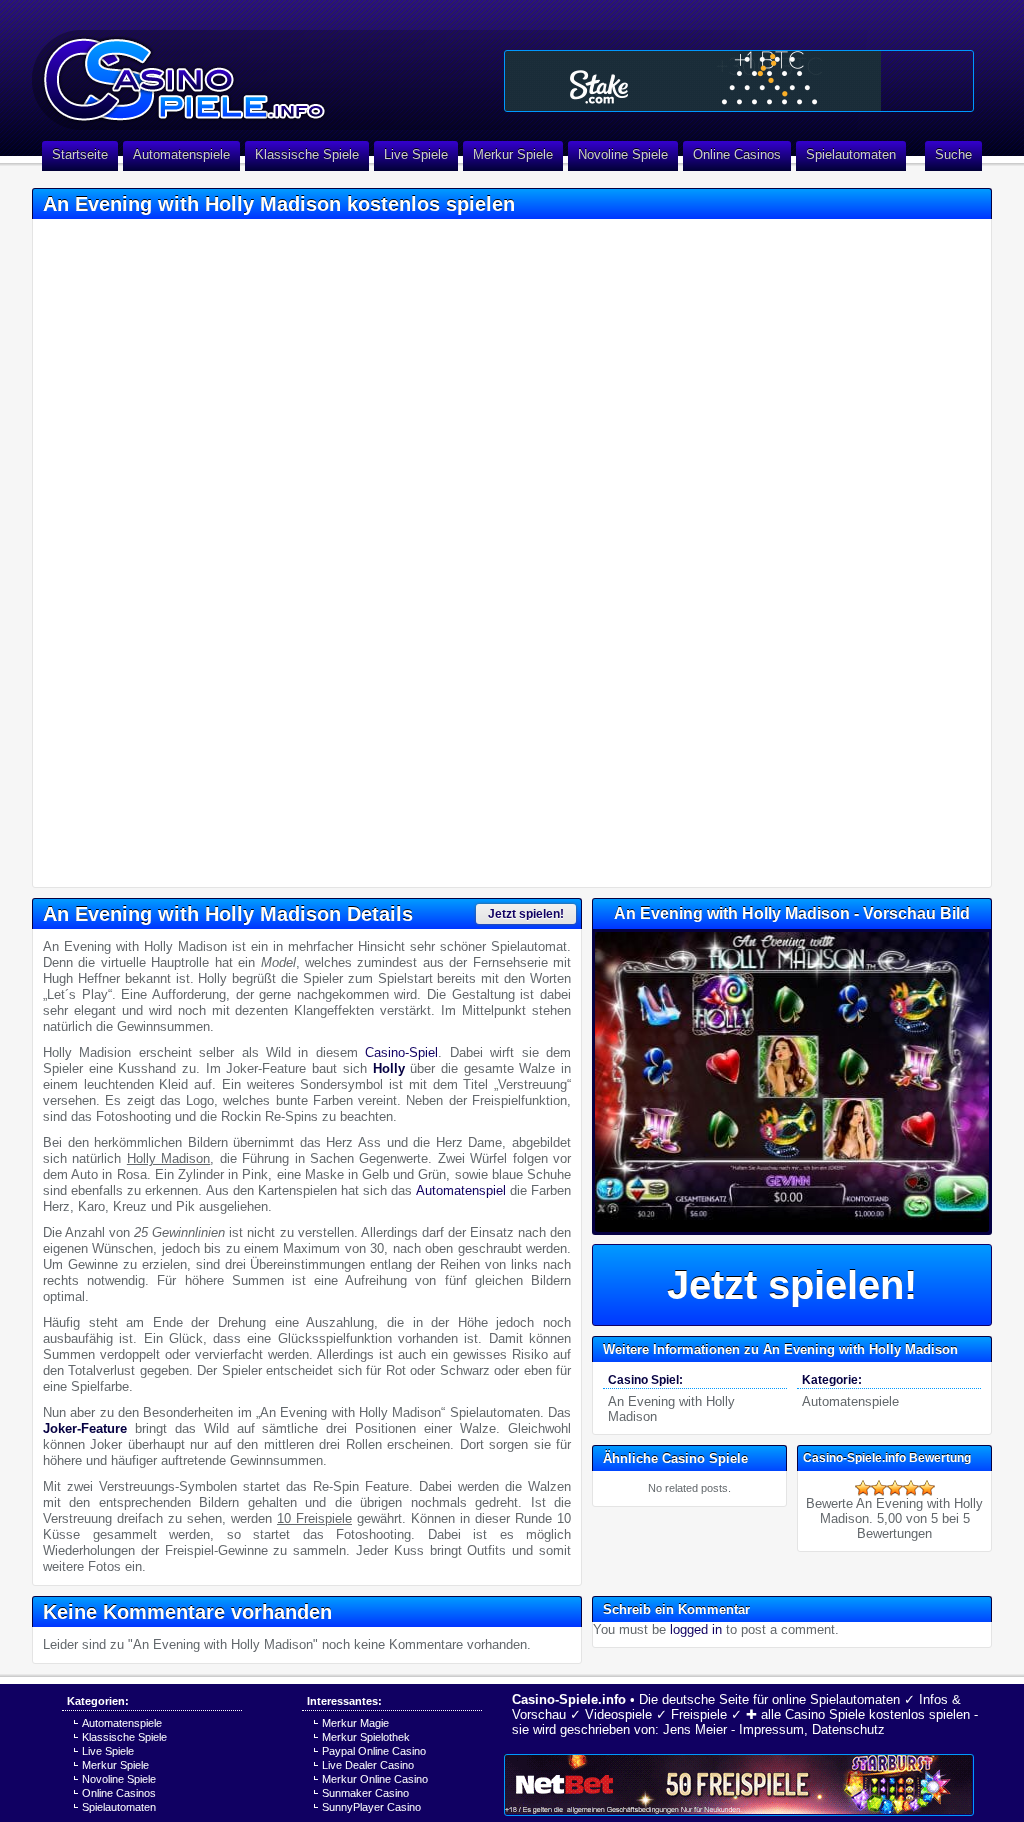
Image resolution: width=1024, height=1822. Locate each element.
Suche (953, 154)
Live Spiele (416, 154)
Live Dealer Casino (368, 1765)
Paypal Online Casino (374, 1751)
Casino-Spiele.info (569, 1699)
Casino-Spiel (401, 1052)
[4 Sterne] (911, 1488)
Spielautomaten (851, 154)
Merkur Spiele (513, 154)
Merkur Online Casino (375, 1779)
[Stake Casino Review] (739, 81)
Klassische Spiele (307, 154)
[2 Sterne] (879, 1488)
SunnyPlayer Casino (371, 1807)
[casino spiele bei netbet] (739, 1785)
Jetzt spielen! (526, 914)
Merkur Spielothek (366, 1737)
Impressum (771, 1729)
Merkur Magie (355, 1723)
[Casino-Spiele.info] (262, 70)
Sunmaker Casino (365, 1793)
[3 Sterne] (895, 1488)
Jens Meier (695, 1729)
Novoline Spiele (623, 154)
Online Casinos (737, 154)
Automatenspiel (461, 1190)
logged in (696, 1629)
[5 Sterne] (927, 1488)
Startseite (80, 154)
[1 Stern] (863, 1488)
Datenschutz (848, 1729)
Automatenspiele (181, 154)
